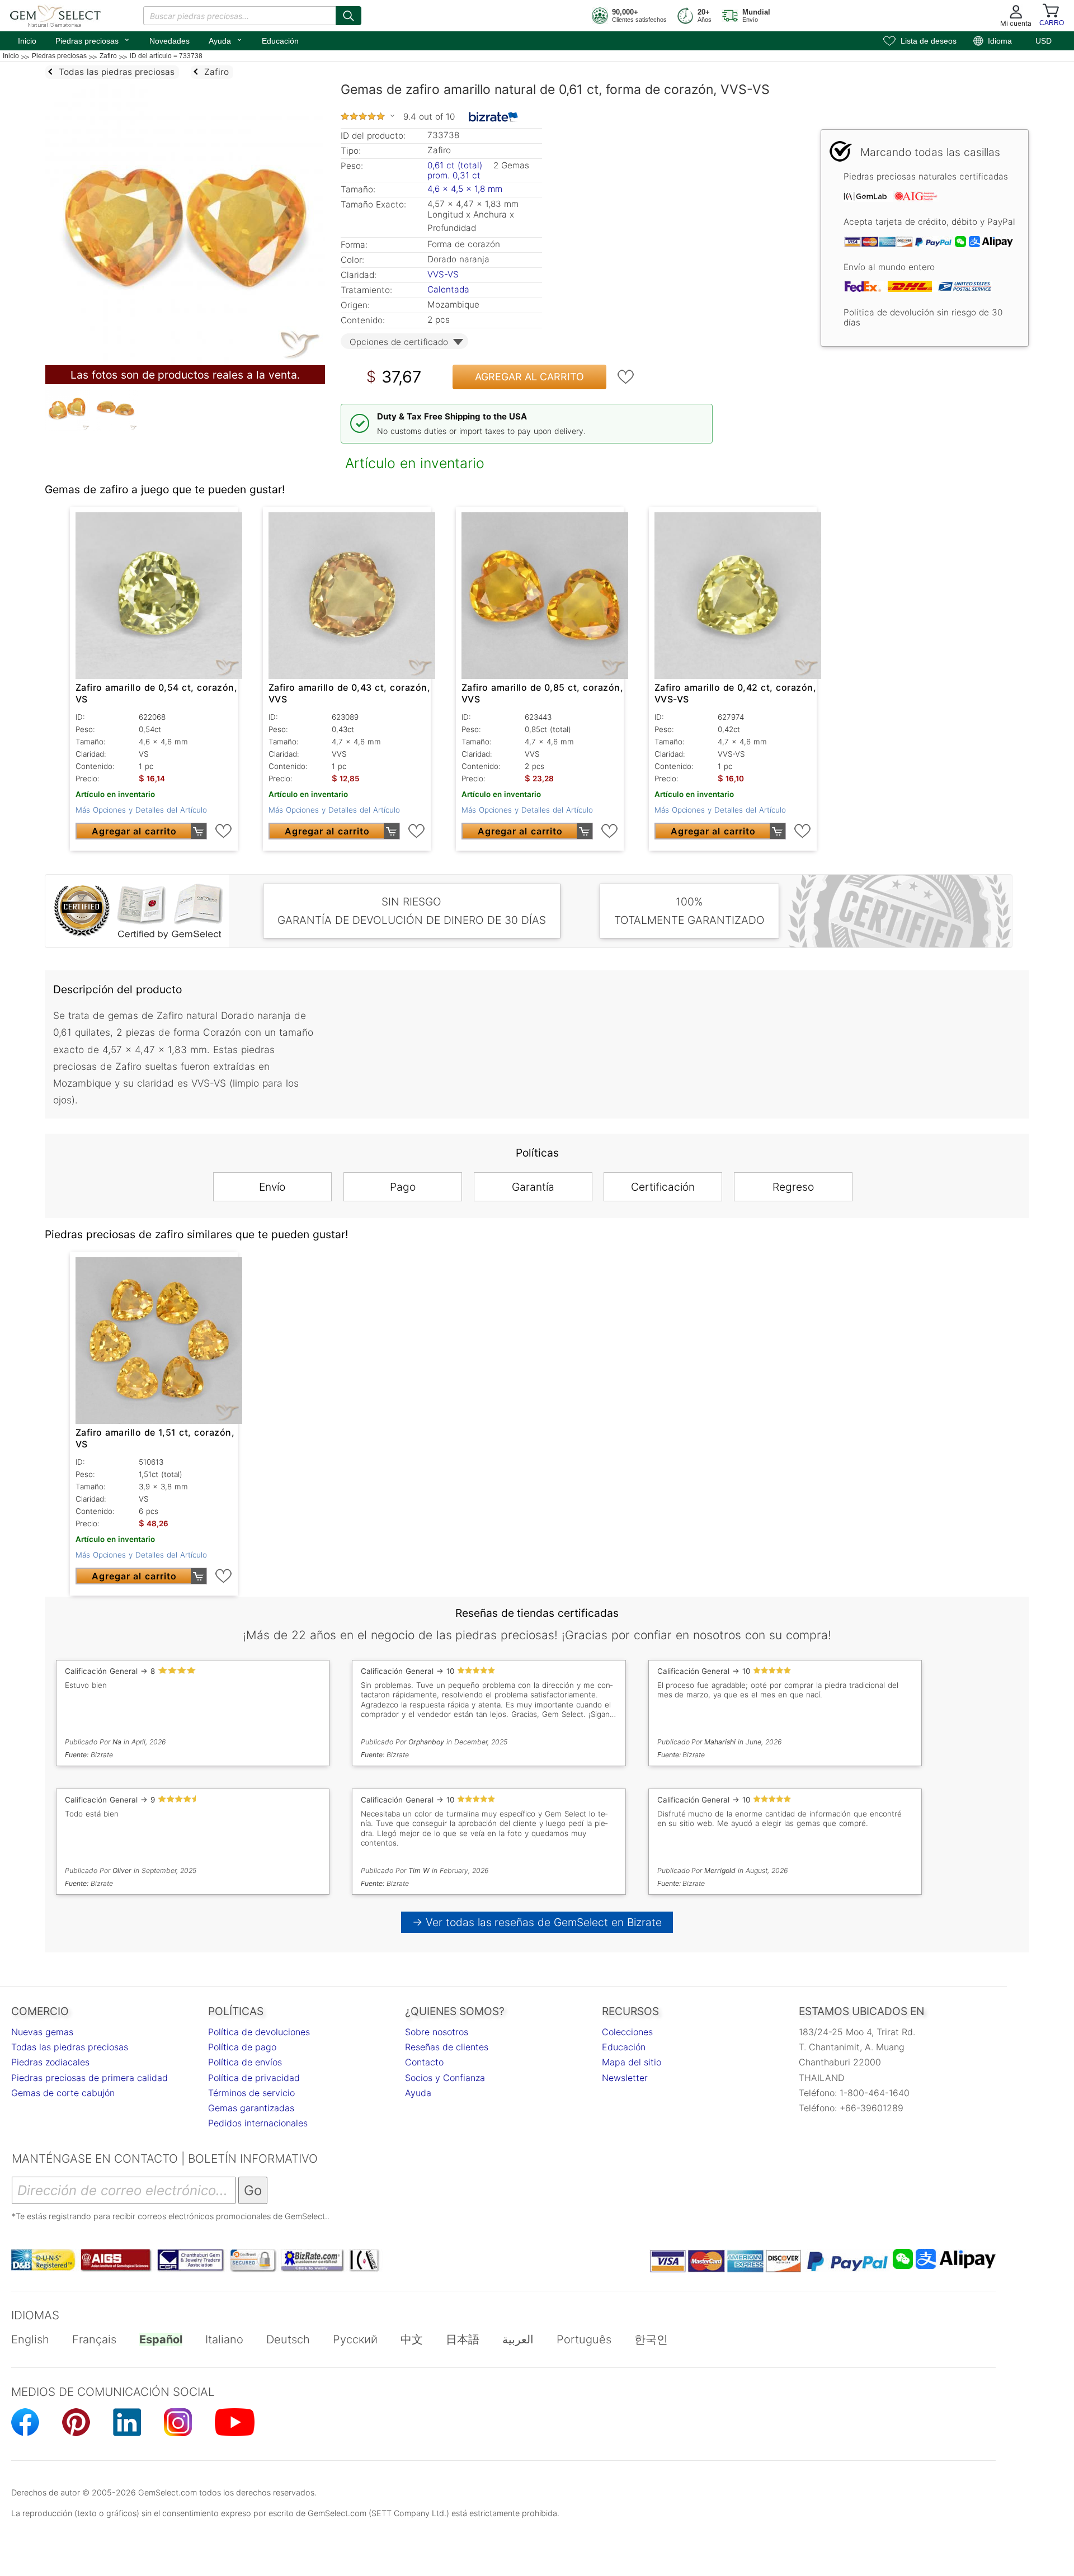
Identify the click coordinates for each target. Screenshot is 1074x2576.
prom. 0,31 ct (454, 175)
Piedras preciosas (93, 40)
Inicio (27, 41)
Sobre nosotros (437, 2032)
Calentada (448, 289)
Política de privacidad (254, 2078)
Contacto (424, 2062)
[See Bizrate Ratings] (494, 117)
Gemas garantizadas (251, 2108)
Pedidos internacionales (258, 2123)
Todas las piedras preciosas (70, 2047)
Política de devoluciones (259, 2032)
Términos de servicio (251, 2093)
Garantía (533, 1187)
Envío (272, 1187)
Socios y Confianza (445, 2078)
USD (1044, 41)
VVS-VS (443, 274)
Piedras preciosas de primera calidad (89, 2078)
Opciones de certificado (399, 342)
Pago (403, 1187)
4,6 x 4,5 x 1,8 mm (465, 189)
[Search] (348, 16)
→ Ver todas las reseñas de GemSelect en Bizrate (537, 1922)
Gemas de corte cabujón (63, 2093)
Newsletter (625, 2078)
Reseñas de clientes (447, 2047)
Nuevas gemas (42, 2032)
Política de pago (242, 2047)
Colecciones (627, 2032)
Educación (280, 41)
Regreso (793, 1187)
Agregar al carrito (529, 377)
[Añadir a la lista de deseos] (626, 377)
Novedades (169, 41)
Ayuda (226, 40)
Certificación (663, 1187)
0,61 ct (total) (455, 165)
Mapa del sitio (632, 2062)
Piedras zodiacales (50, 2062)
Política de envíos (245, 2062)
